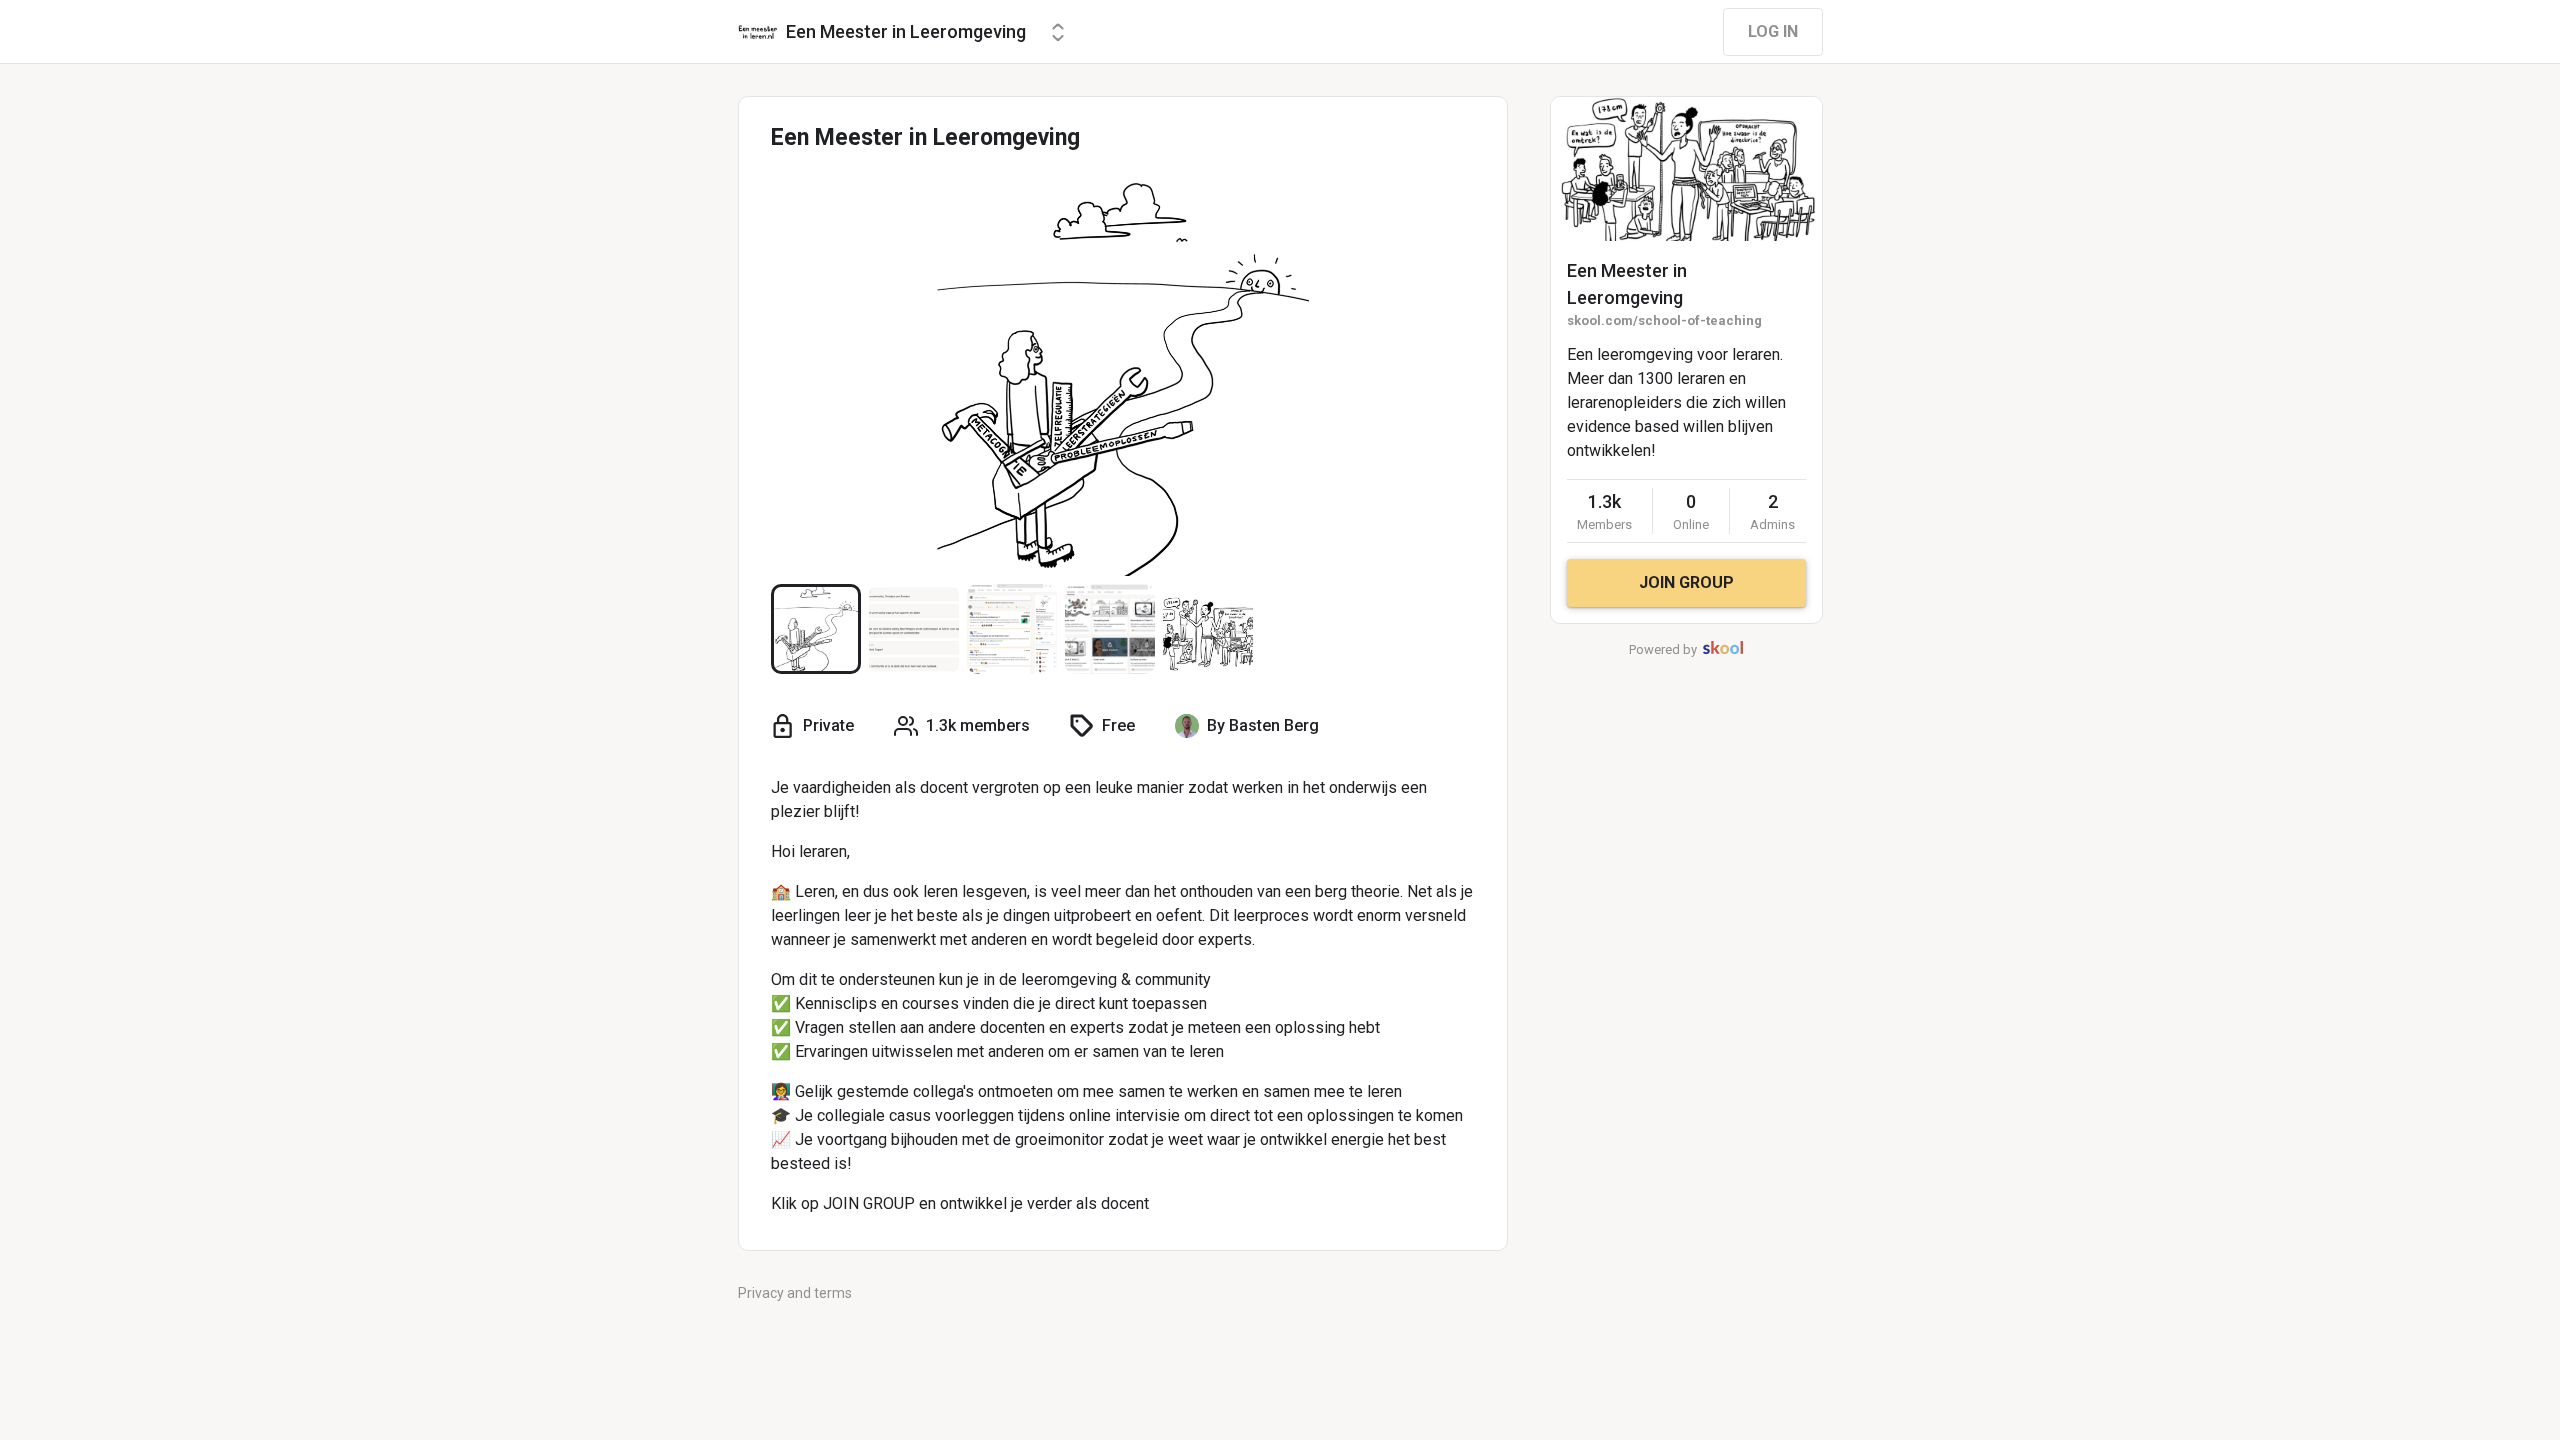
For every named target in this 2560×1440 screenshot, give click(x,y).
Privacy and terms (795, 1293)
